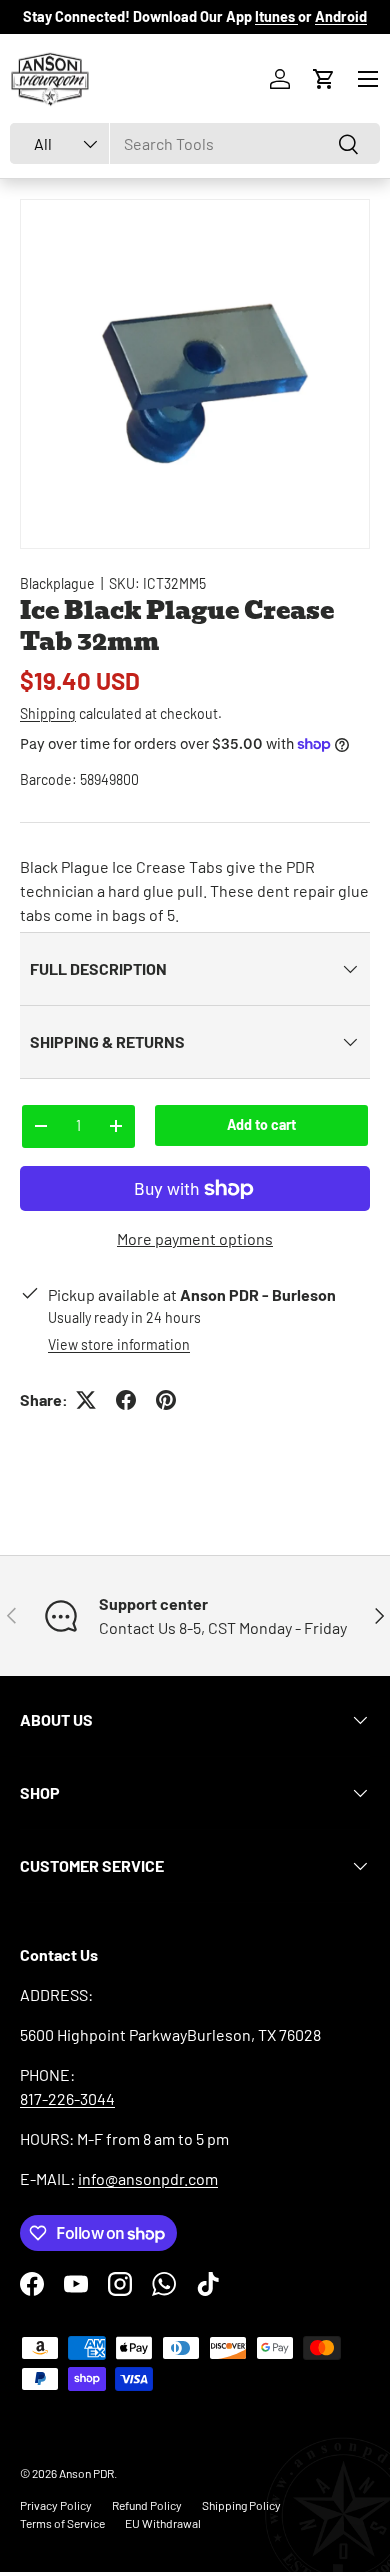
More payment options (195, 1238)
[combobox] (195, 143)
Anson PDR (86, 2473)
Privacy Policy (56, 2505)
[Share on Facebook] (126, 1400)
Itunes (276, 16)
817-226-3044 (67, 2098)
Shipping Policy (241, 2505)
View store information (119, 1344)
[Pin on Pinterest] (166, 1400)
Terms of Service (62, 2523)
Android (341, 16)
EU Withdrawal (163, 2523)
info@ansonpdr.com (148, 2178)
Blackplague (57, 583)
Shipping (48, 713)
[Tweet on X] (86, 1400)
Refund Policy (147, 2505)
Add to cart (261, 1124)
